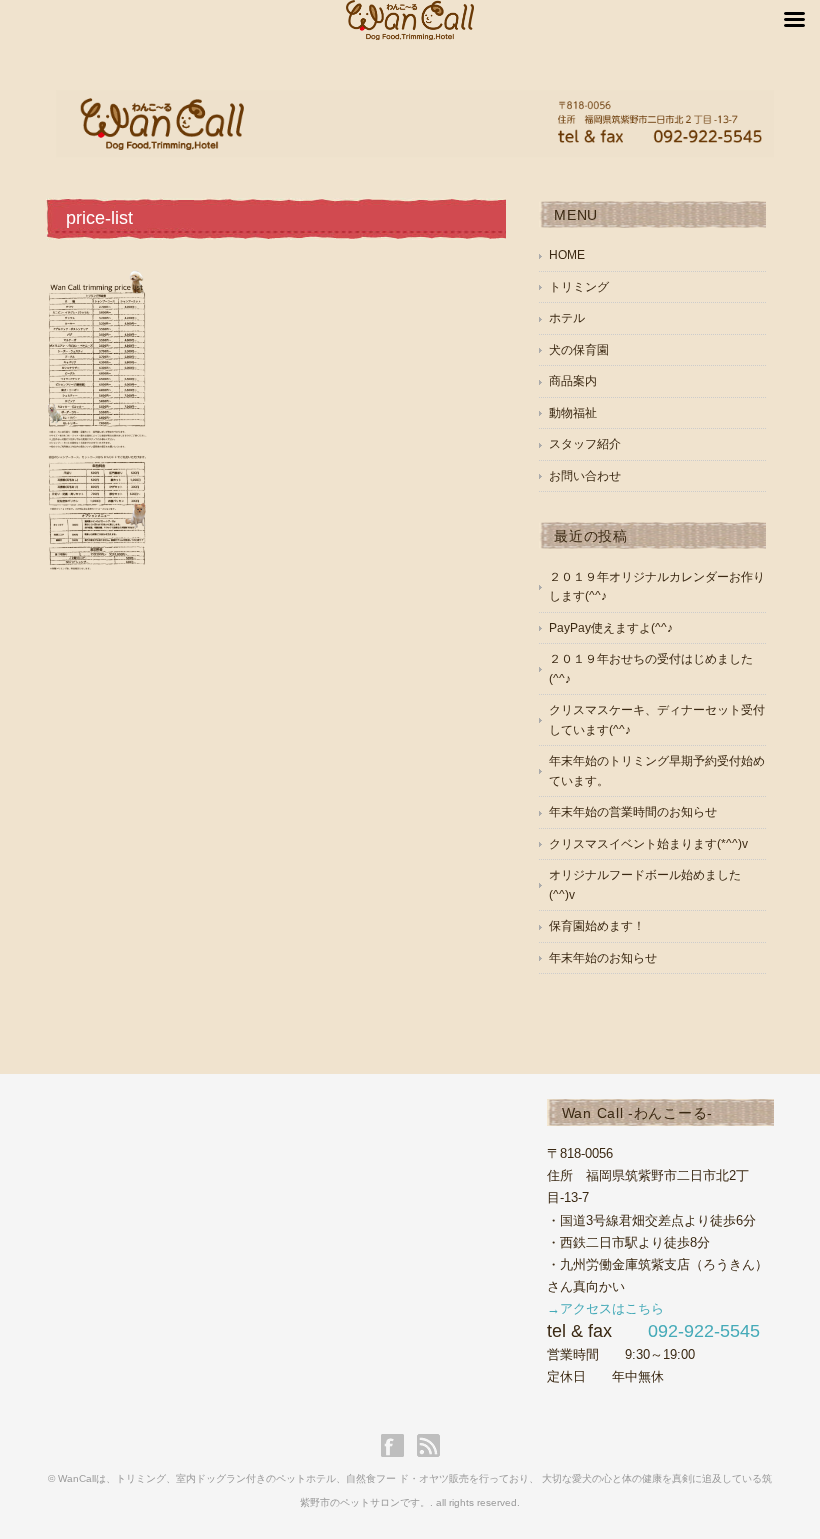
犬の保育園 (579, 350)
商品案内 (573, 381)
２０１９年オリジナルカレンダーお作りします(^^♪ (657, 587)
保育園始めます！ (597, 926)
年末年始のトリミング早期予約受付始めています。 (657, 771)
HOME (567, 255)
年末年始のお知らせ (603, 958)
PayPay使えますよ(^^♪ (611, 628)
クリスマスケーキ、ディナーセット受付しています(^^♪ (657, 720)
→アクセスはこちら (605, 1308)
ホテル (567, 318)
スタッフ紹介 (585, 444)
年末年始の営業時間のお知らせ (633, 812)
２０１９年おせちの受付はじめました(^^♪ (651, 669)
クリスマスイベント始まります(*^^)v (648, 844)
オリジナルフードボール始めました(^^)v (645, 885)
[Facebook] (397, 1445)
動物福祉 (573, 413)
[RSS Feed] (428, 1445)
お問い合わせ (585, 476)
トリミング (579, 287)
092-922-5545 (704, 1331)
